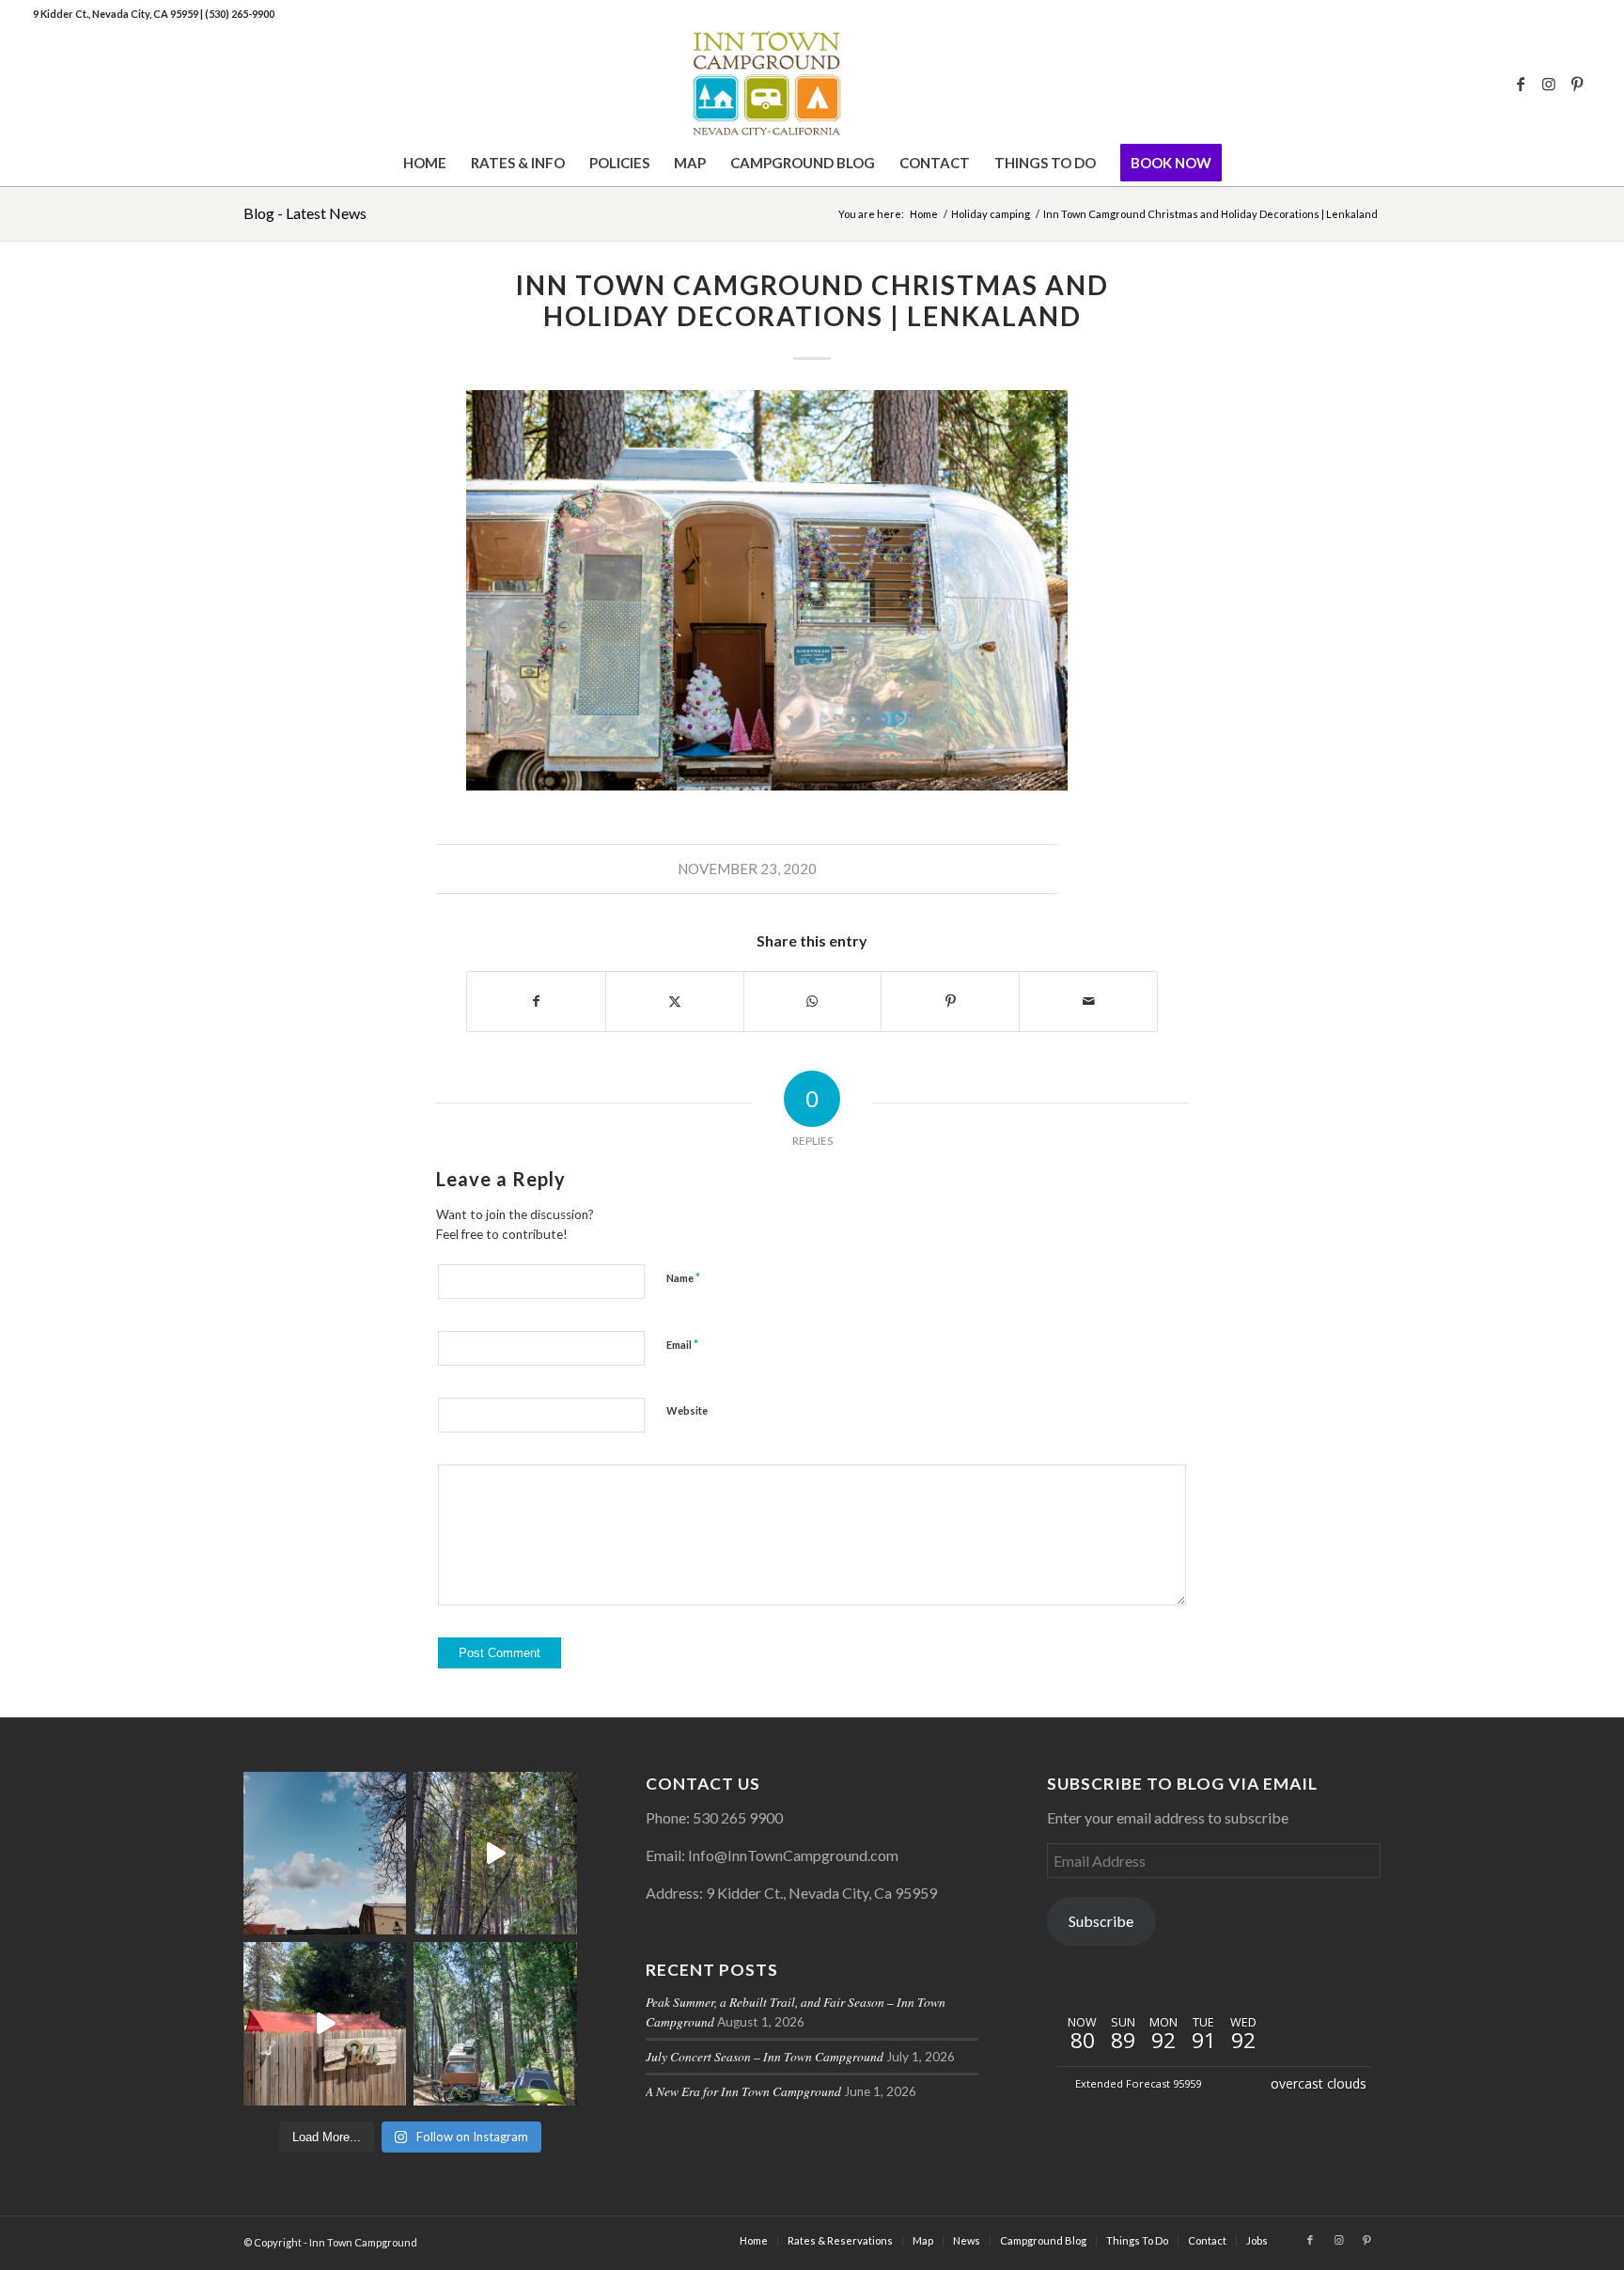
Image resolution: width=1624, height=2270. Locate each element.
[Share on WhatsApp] (813, 1001)
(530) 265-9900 (240, 14)
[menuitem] (425, 163)
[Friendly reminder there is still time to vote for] (495, 2023)
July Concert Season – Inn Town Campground (765, 2056)
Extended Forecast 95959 (1138, 2083)
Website (687, 1410)
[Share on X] (675, 1001)
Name (683, 1277)
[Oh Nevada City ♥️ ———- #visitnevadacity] (325, 1853)
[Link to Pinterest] (1577, 84)
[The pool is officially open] (325, 2023)
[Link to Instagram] (1549, 84)
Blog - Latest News (305, 213)
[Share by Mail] (1088, 1001)
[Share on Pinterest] (950, 1001)
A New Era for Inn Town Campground (743, 2091)
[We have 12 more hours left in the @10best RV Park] (495, 1853)
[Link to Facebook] (1521, 84)
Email (682, 1344)
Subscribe (1101, 1921)
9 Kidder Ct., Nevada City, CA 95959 (117, 14)
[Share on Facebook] (536, 1001)
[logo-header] (812, 84)
